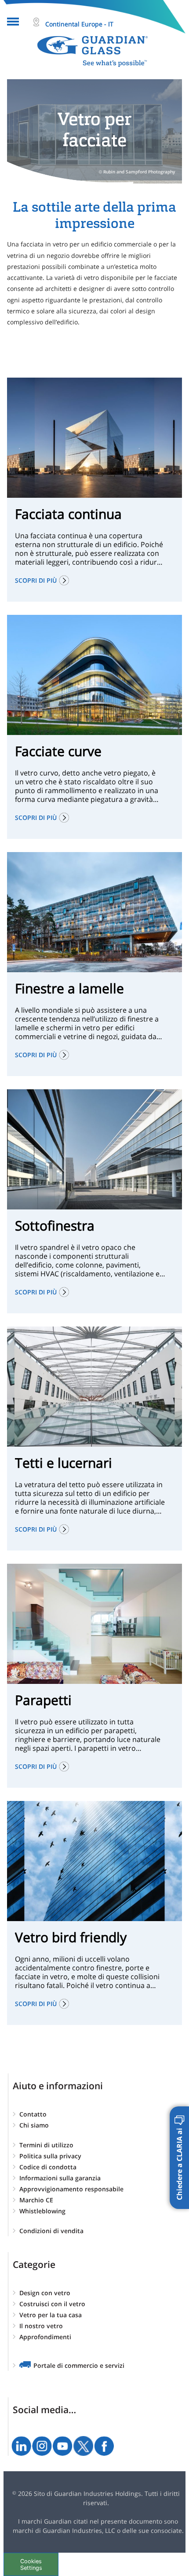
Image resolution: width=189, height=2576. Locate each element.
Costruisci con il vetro (52, 2304)
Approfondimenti (45, 2337)
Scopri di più (36, 580)
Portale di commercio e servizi (79, 2365)
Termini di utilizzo (46, 2145)
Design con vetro (45, 2293)
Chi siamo (34, 2125)
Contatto (33, 2114)
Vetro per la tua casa (51, 2315)
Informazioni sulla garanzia (60, 2178)
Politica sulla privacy (50, 2156)
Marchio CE (36, 2200)
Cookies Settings (31, 2565)
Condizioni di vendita (51, 2231)
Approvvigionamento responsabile (71, 2189)
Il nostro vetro (41, 2326)
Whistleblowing (42, 2211)
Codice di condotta (48, 2167)
